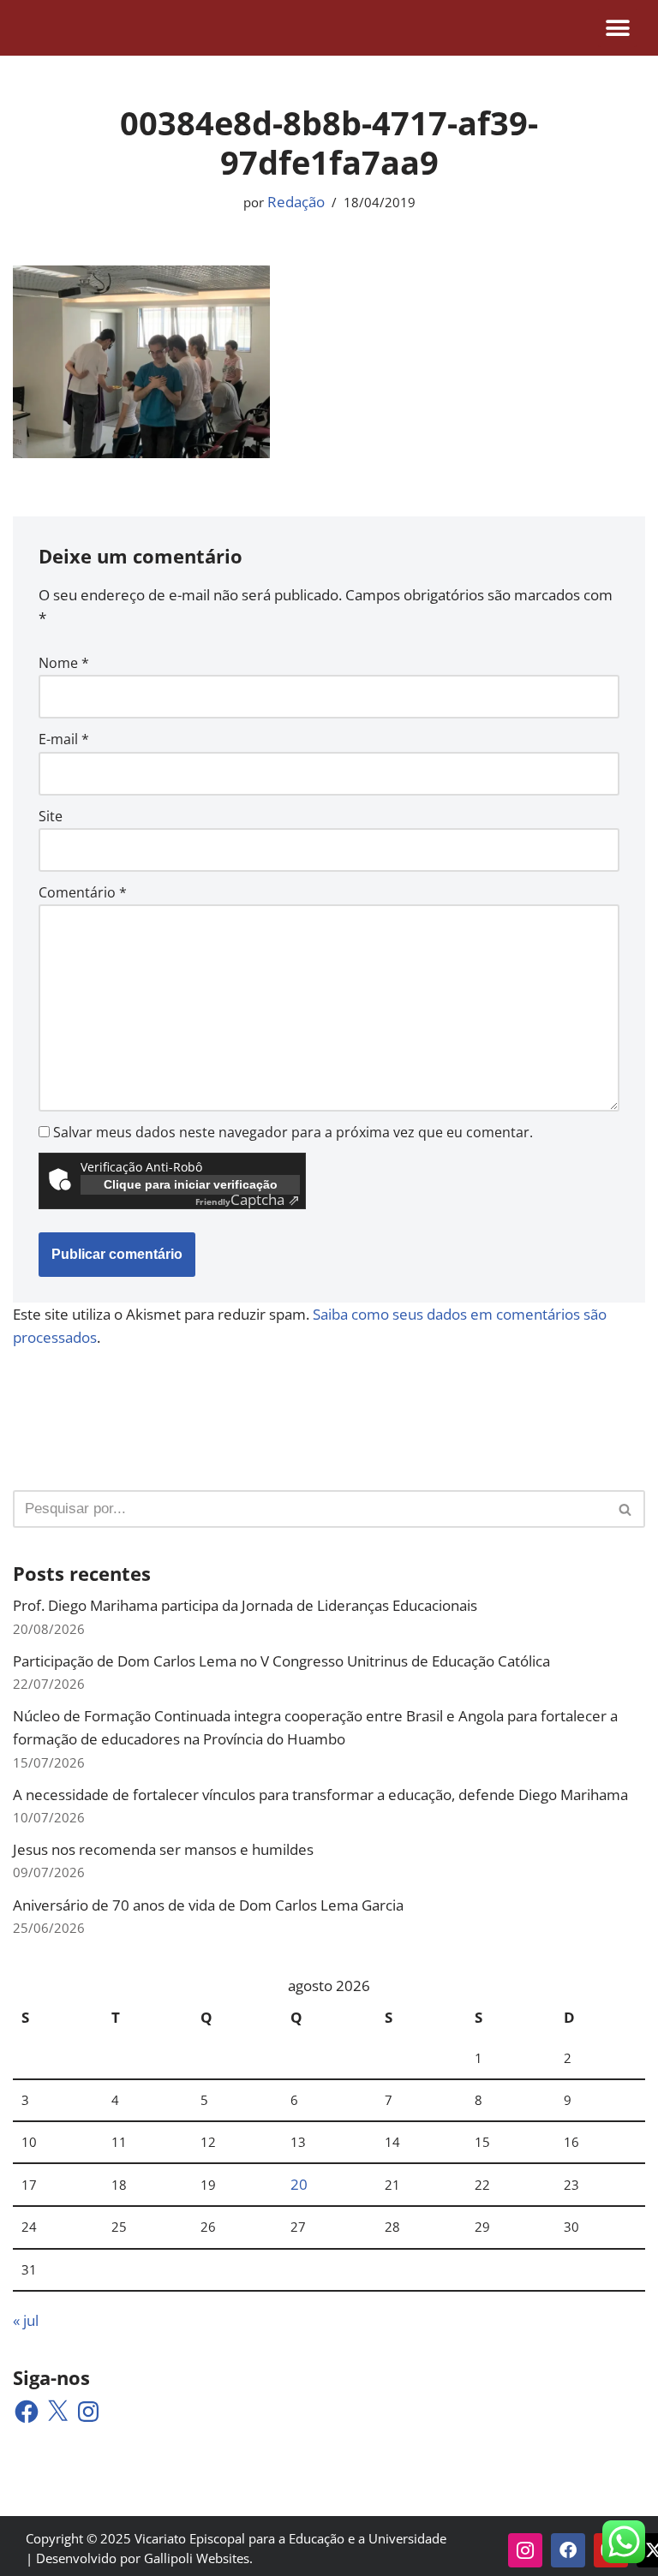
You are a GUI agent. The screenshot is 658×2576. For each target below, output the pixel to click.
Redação (296, 202)
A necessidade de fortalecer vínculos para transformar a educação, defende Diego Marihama (320, 1795)
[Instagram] (88, 2412)
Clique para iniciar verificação (191, 1184)
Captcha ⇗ (248, 1199)
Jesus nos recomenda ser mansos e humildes (163, 1849)
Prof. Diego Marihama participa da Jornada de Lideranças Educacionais (245, 1605)
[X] (57, 2412)
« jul (26, 2320)
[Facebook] (27, 2412)
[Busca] (626, 1509)
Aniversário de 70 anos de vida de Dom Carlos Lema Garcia (208, 1905)
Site (51, 816)
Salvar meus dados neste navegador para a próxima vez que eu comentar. (293, 1132)
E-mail (64, 739)
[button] (617, 28)
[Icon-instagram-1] (525, 2550)
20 (299, 2184)
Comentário (83, 892)
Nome (64, 663)
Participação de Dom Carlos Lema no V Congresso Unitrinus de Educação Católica (281, 1661)
